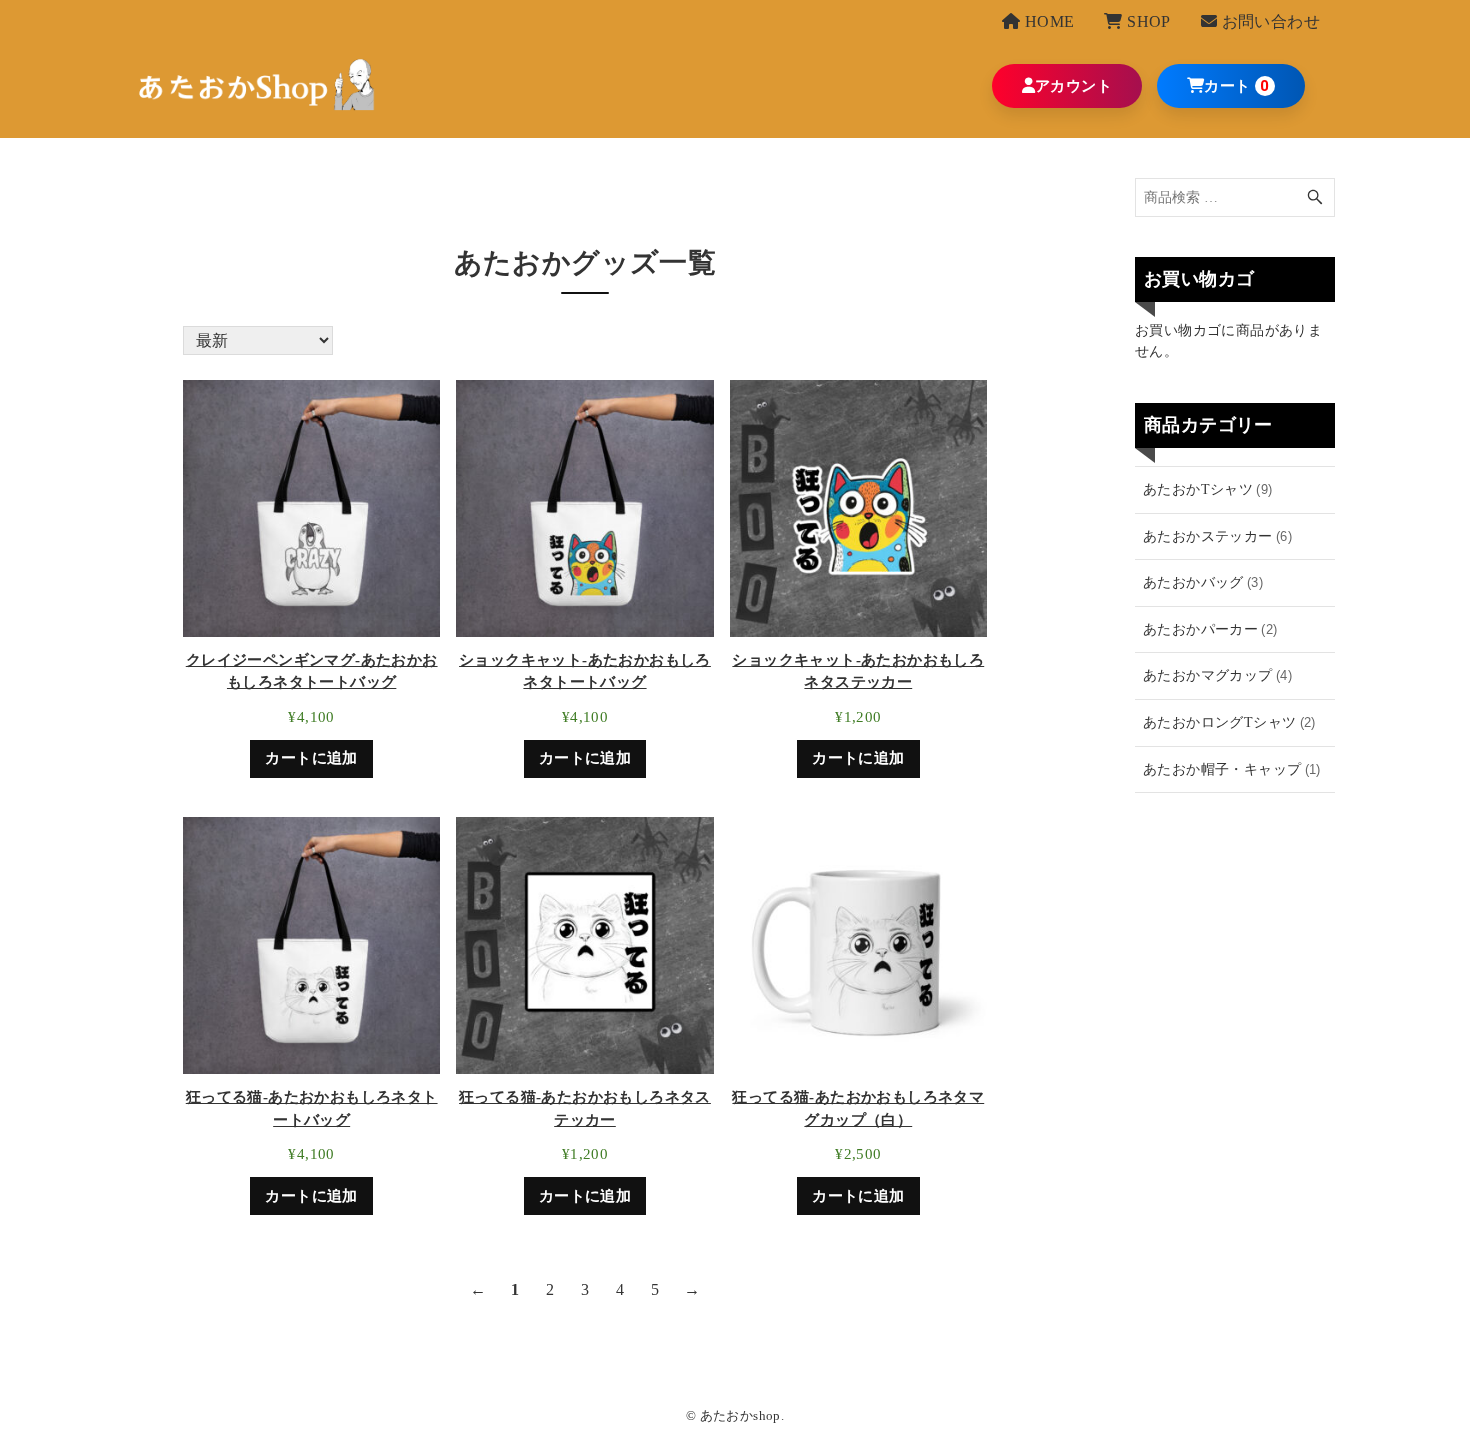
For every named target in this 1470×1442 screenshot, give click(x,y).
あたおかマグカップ (1217, 675)
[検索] (1315, 197)
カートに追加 (311, 757)
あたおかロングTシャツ (1229, 722)
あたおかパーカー (1210, 629)
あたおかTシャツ (1208, 489)
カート (1227, 86)
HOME (1047, 21)
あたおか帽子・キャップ (1232, 769)
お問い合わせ (1268, 21)
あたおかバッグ (1203, 582)
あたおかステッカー (1217, 536)
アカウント (1073, 86)
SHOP (1146, 21)
